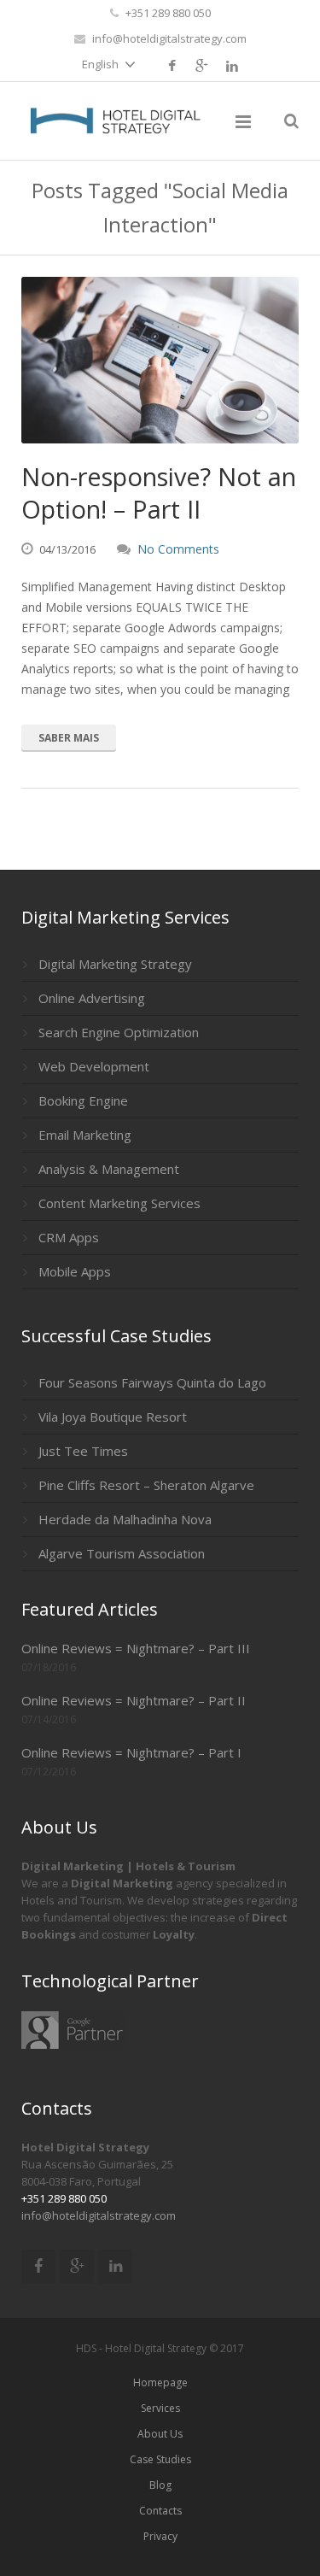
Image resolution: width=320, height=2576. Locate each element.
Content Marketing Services (119, 1203)
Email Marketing (85, 1135)
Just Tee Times (83, 1451)
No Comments (178, 549)
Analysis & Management (109, 1169)
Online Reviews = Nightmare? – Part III (136, 1648)
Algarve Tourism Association (122, 1553)
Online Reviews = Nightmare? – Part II (134, 1700)
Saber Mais (69, 738)
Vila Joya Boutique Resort (113, 1417)
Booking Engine (83, 1100)
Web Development (94, 1066)
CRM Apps (69, 1237)
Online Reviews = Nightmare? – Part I (131, 1752)
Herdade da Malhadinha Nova (125, 1519)
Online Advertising (92, 998)
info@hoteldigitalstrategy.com (169, 38)
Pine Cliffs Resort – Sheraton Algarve (146, 1485)
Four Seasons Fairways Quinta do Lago (152, 1382)
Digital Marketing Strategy (115, 964)
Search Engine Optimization (119, 1032)
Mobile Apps (75, 1271)
